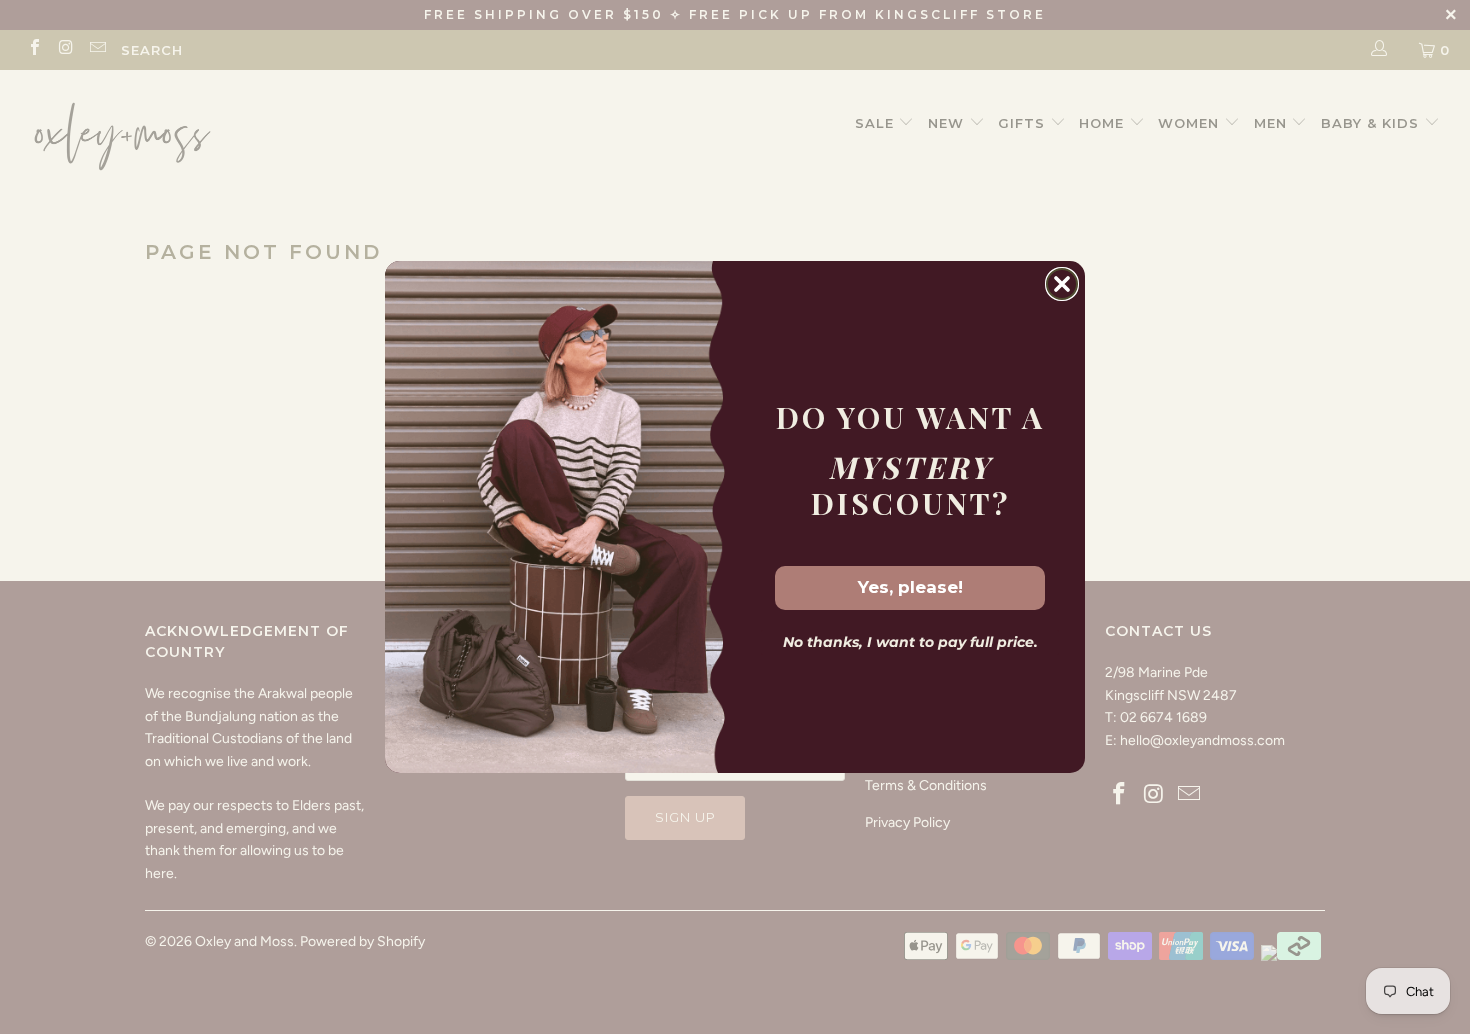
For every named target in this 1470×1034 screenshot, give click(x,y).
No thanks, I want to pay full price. (910, 642)
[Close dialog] (1062, 284)
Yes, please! (910, 587)
